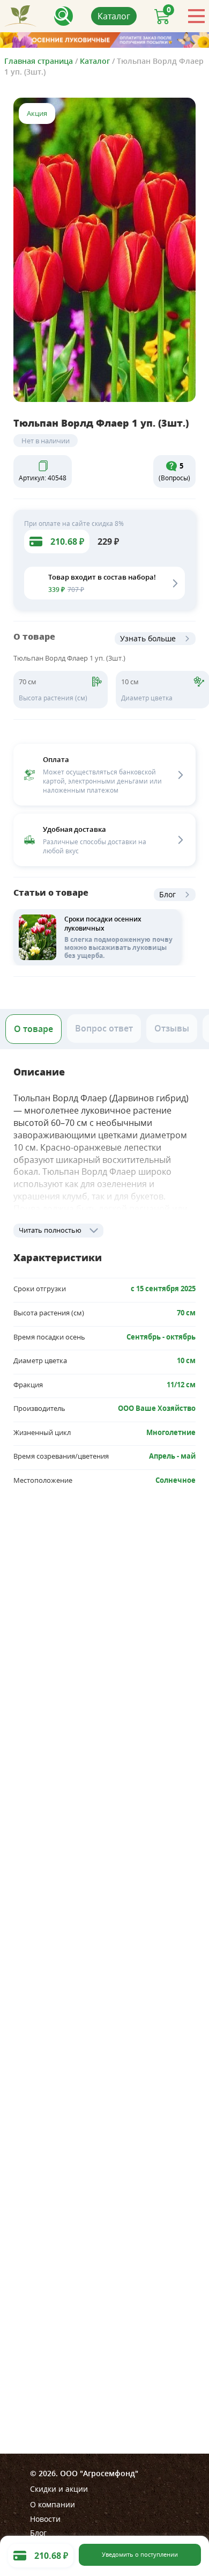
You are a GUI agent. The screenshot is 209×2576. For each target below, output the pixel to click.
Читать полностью (50, 1230)
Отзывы (172, 1028)
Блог (167, 894)
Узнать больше (148, 638)
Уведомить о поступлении (140, 2555)
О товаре (33, 1029)
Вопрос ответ (104, 1028)
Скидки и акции (59, 2489)
